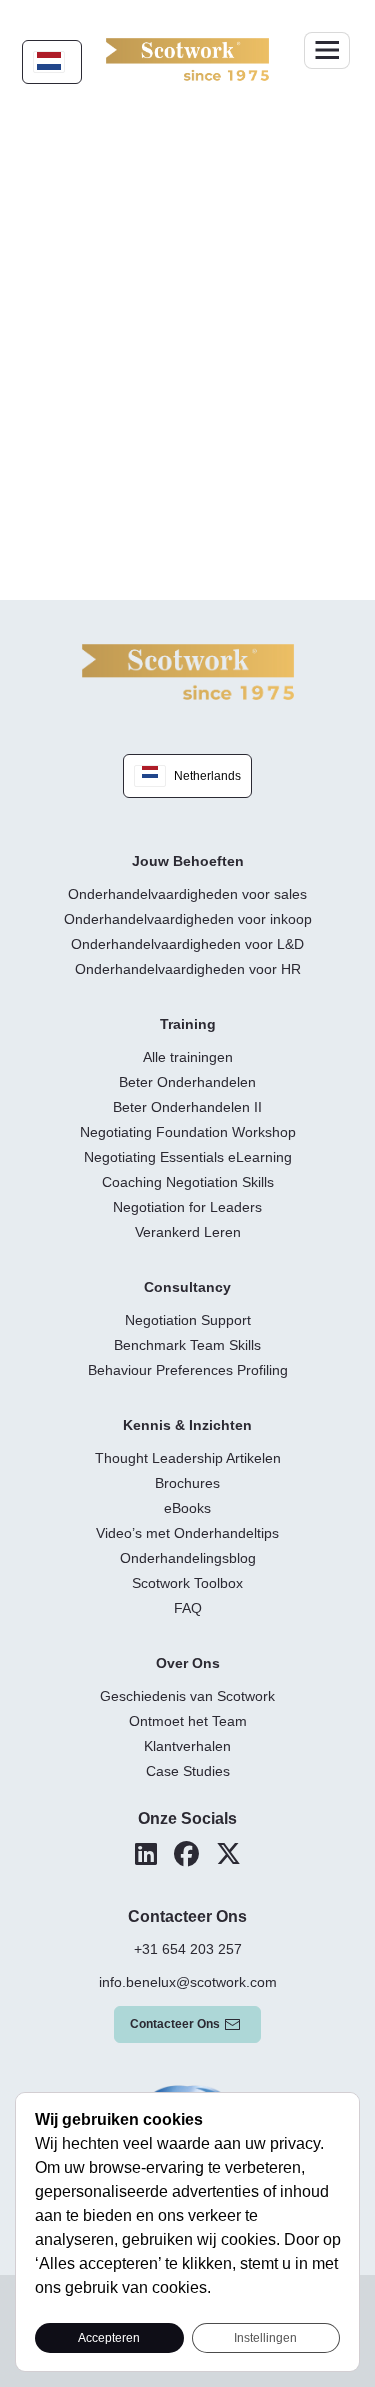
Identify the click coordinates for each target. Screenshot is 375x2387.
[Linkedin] (146, 1854)
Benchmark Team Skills (187, 1345)
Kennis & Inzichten (187, 1425)
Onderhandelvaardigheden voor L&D (187, 944)
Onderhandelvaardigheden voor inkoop (188, 919)
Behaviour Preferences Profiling (188, 1370)
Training (188, 1024)
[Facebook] (186, 1854)
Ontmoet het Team (188, 1721)
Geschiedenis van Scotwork (187, 1696)
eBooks (187, 1508)
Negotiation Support (188, 1320)
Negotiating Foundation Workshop (188, 1132)
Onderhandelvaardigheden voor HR (188, 969)
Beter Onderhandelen (187, 1082)
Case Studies (188, 1771)
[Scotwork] (188, 670)
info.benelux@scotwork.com (188, 1982)
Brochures (187, 1483)
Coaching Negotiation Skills (188, 1182)
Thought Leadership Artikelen (188, 1458)
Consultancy (187, 1287)
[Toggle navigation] (327, 50)
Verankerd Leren (188, 1232)
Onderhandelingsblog (188, 1558)
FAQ (188, 1608)
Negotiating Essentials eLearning (188, 1157)
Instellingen (265, 2338)
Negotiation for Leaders (187, 1207)
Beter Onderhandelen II (187, 1107)
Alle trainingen (188, 1057)
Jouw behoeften (188, 861)
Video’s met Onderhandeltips (187, 1533)
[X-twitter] (228, 1854)
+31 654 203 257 (188, 1949)
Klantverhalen (187, 1746)
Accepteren (109, 2338)
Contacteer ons (175, 2024)
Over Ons (188, 1663)
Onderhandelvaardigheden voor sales (187, 894)
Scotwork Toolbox (187, 1583)
